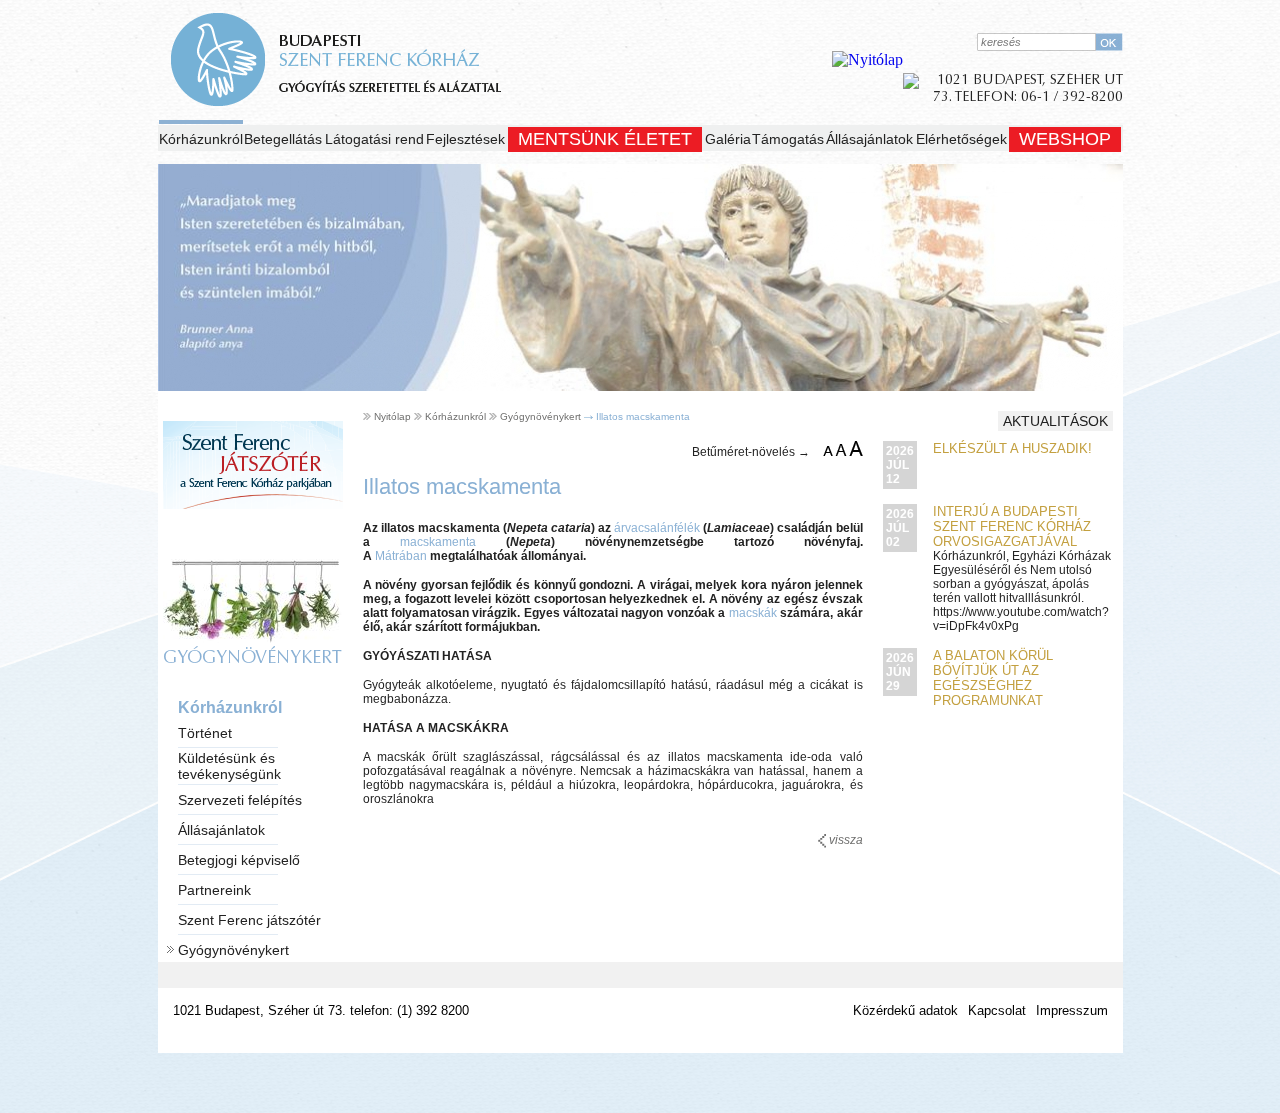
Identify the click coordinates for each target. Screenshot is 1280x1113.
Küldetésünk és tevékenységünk (229, 766)
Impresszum (1072, 1010)
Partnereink (214, 890)
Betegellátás (283, 139)
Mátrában (401, 556)
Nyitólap (392, 416)
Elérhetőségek (961, 139)
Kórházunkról (201, 139)
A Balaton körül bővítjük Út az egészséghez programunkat (993, 678)
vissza (844, 840)
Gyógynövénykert (233, 950)
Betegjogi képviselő (239, 860)
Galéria (728, 139)
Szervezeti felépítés (240, 800)
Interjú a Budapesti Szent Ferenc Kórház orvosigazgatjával (1012, 526)
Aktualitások (1055, 421)
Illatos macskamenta (643, 416)
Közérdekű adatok (905, 1010)
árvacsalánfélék (657, 528)
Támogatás (788, 139)
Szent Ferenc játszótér (249, 920)
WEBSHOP (1065, 139)
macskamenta (438, 542)
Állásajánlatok (869, 139)
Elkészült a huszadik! (1012, 448)
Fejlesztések (465, 139)
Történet (205, 733)
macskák (753, 613)
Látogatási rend (374, 139)
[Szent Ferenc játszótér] (253, 528)
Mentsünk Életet (605, 139)
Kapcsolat (997, 1010)
